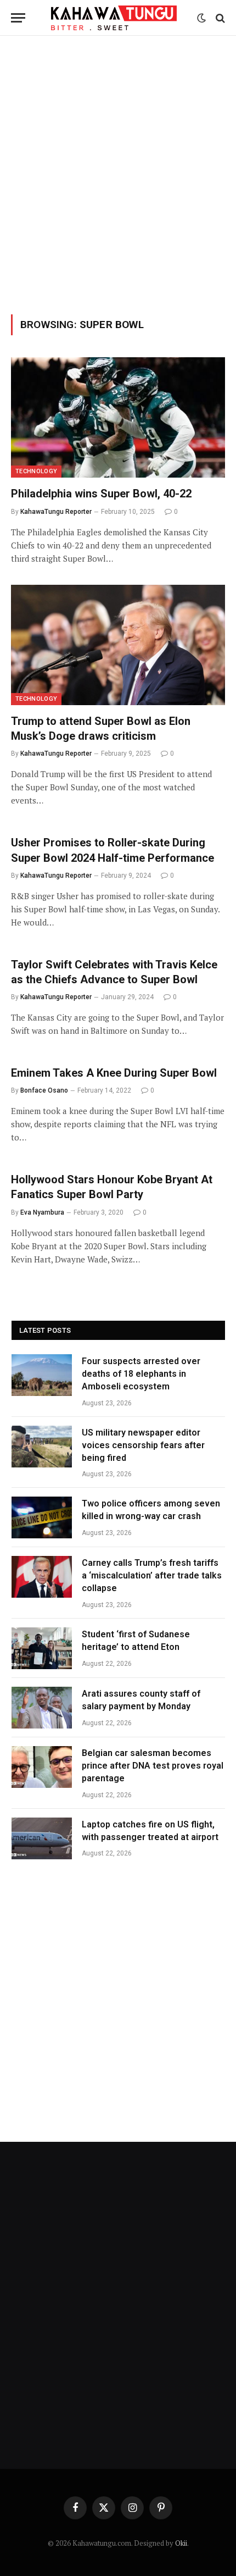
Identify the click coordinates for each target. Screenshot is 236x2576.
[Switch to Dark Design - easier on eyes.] (201, 18)
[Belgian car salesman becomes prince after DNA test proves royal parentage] (42, 1767)
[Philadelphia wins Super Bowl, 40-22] (118, 417)
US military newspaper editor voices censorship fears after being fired (143, 1445)
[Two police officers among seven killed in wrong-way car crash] (42, 1517)
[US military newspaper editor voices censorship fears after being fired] (42, 1447)
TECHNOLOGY (36, 471)
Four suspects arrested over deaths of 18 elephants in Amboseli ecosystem (141, 1374)
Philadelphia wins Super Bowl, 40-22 (101, 494)
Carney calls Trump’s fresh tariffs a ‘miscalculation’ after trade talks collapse (152, 1575)
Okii (181, 2543)
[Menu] (18, 18)
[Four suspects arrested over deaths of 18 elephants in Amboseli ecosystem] (42, 1375)
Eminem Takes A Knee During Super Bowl (114, 1073)
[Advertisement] (118, 173)
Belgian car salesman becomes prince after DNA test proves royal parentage (153, 1766)
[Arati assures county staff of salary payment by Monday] (42, 1708)
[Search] (219, 18)
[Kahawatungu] (114, 18)
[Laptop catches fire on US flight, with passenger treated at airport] (42, 1838)
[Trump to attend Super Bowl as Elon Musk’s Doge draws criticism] (118, 645)
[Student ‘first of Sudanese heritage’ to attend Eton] (42, 1648)
